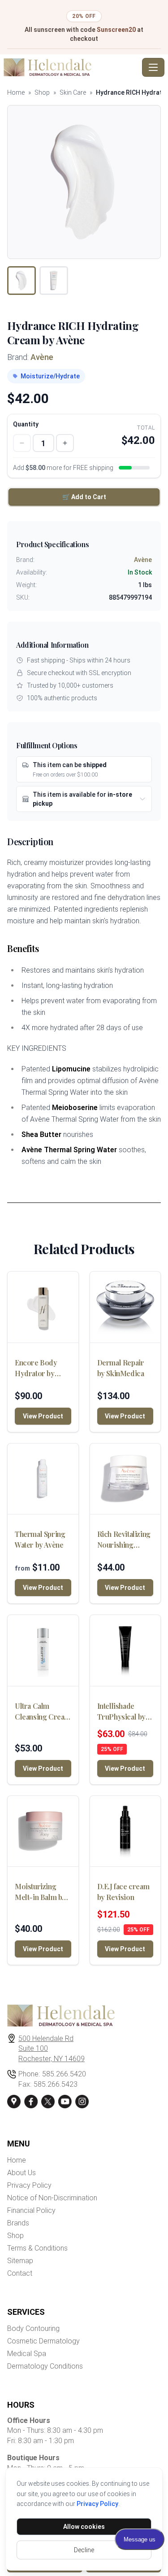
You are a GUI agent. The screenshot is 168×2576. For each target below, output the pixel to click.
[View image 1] (22, 281)
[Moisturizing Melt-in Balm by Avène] (43, 1831)
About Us (22, 2173)
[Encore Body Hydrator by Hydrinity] (43, 1307)
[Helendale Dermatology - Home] (71, 67)
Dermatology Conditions (45, 2366)
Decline (84, 2550)
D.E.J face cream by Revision (123, 1892)
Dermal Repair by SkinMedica (121, 1368)
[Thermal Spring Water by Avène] (43, 1479)
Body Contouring (33, 2328)
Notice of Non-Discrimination (52, 2198)
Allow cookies (84, 2527)
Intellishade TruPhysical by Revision (121, 1712)
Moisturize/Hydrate (50, 376)
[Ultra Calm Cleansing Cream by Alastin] (43, 1650)
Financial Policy (31, 2210)
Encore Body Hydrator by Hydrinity (36, 1368)
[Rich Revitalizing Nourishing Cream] (125, 1479)
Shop (42, 92)
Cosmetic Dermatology (43, 2341)
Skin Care (73, 92)
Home (16, 92)
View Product (43, 1416)
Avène (42, 357)
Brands (18, 2223)
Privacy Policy (97, 2504)
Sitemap (20, 2261)
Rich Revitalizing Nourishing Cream (124, 1540)
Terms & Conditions (37, 2248)
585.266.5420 (64, 2074)
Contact (20, 2273)
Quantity (26, 424)
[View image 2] (54, 281)
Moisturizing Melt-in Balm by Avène (40, 1892)
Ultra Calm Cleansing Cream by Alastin (43, 1712)
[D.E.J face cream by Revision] (125, 1831)
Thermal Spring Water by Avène (40, 1539)
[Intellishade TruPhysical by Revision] (125, 1650)
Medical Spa (27, 2354)
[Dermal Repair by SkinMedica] (125, 1307)
